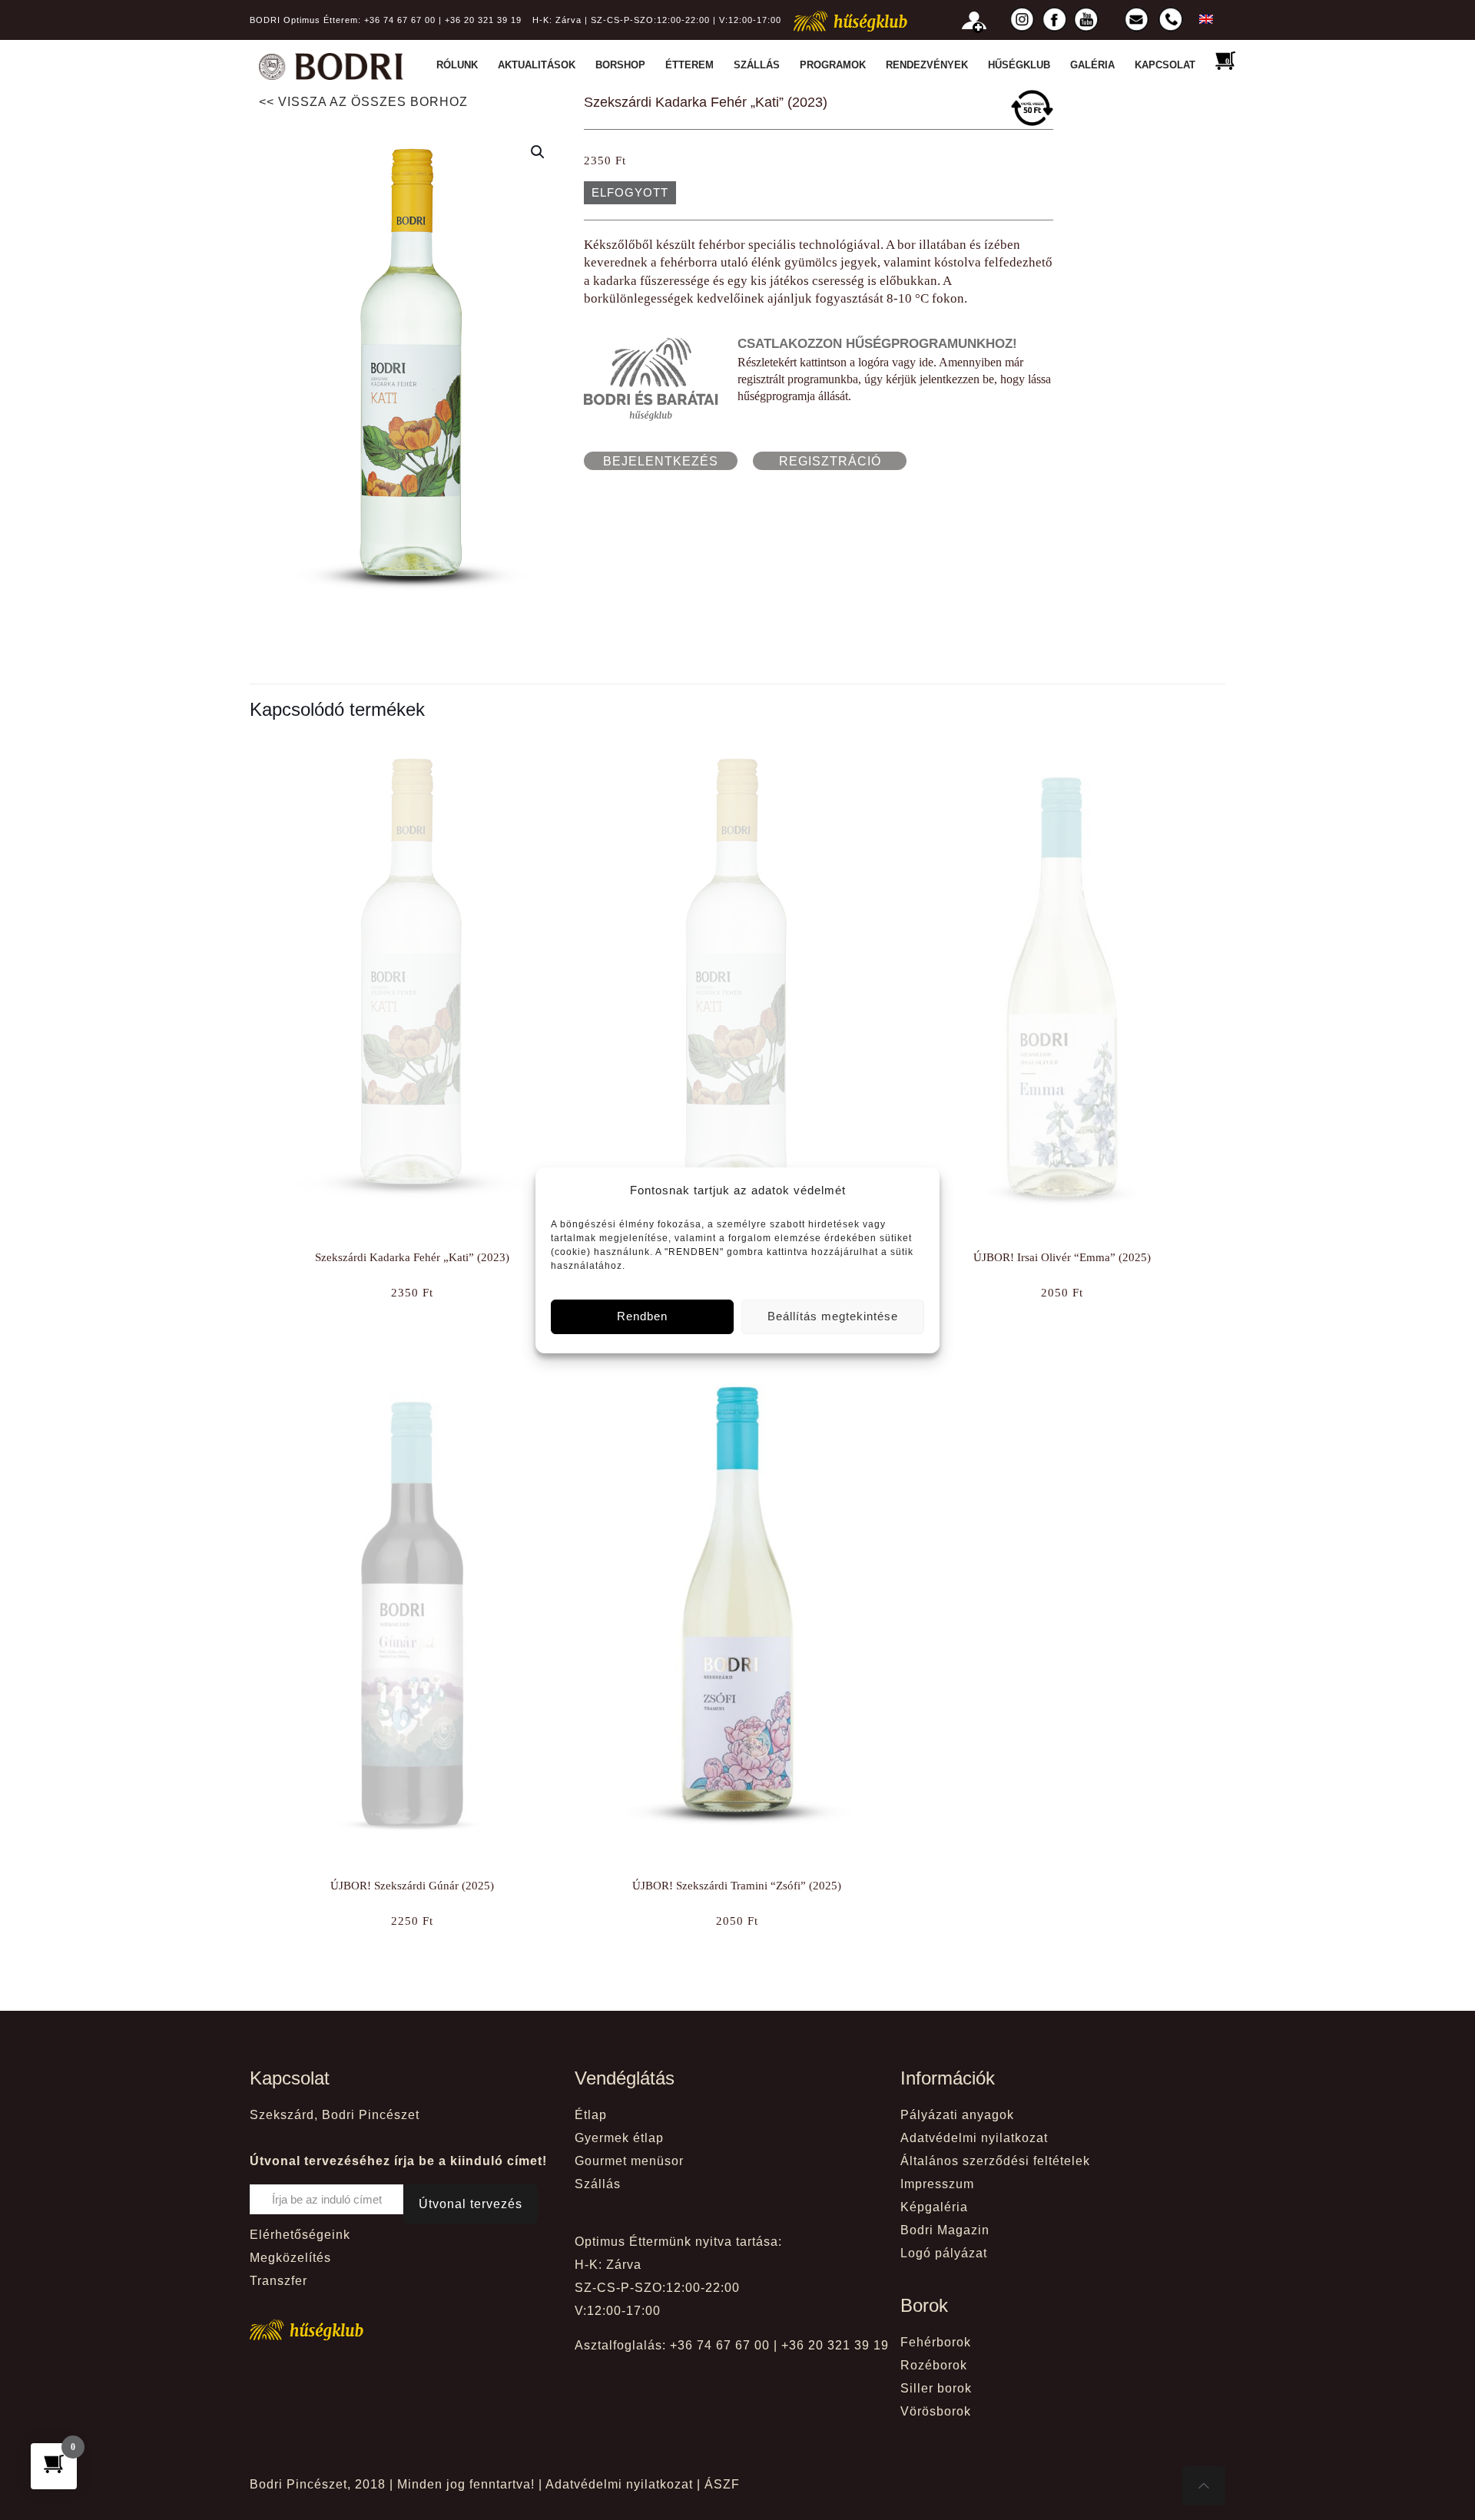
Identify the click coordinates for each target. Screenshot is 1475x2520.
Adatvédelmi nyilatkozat (974, 2138)
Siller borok (936, 2388)
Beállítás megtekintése (833, 1316)
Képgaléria (934, 2207)
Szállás (598, 2184)
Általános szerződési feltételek (995, 2161)
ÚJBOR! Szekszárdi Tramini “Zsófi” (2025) (737, 1886)
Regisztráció (830, 461)
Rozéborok (934, 2365)
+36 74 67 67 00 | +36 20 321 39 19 (443, 20)
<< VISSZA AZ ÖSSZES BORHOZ (363, 102)
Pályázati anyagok (957, 2115)
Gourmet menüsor (629, 2161)
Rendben (642, 1316)
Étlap (591, 2115)
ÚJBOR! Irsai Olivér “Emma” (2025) (1062, 1257)
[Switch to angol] (1202, 19)
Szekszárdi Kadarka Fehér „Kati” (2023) (412, 1257)
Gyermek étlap (619, 2138)
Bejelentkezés (661, 461)
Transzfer (278, 2281)
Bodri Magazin (945, 2230)
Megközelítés (290, 2258)
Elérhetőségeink (300, 2235)
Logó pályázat (944, 2253)
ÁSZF (722, 2484)
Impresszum (937, 2184)
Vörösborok (936, 2411)
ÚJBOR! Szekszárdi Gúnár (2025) (412, 1886)
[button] (539, 152)
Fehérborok (936, 2342)
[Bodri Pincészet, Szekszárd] (331, 65)
